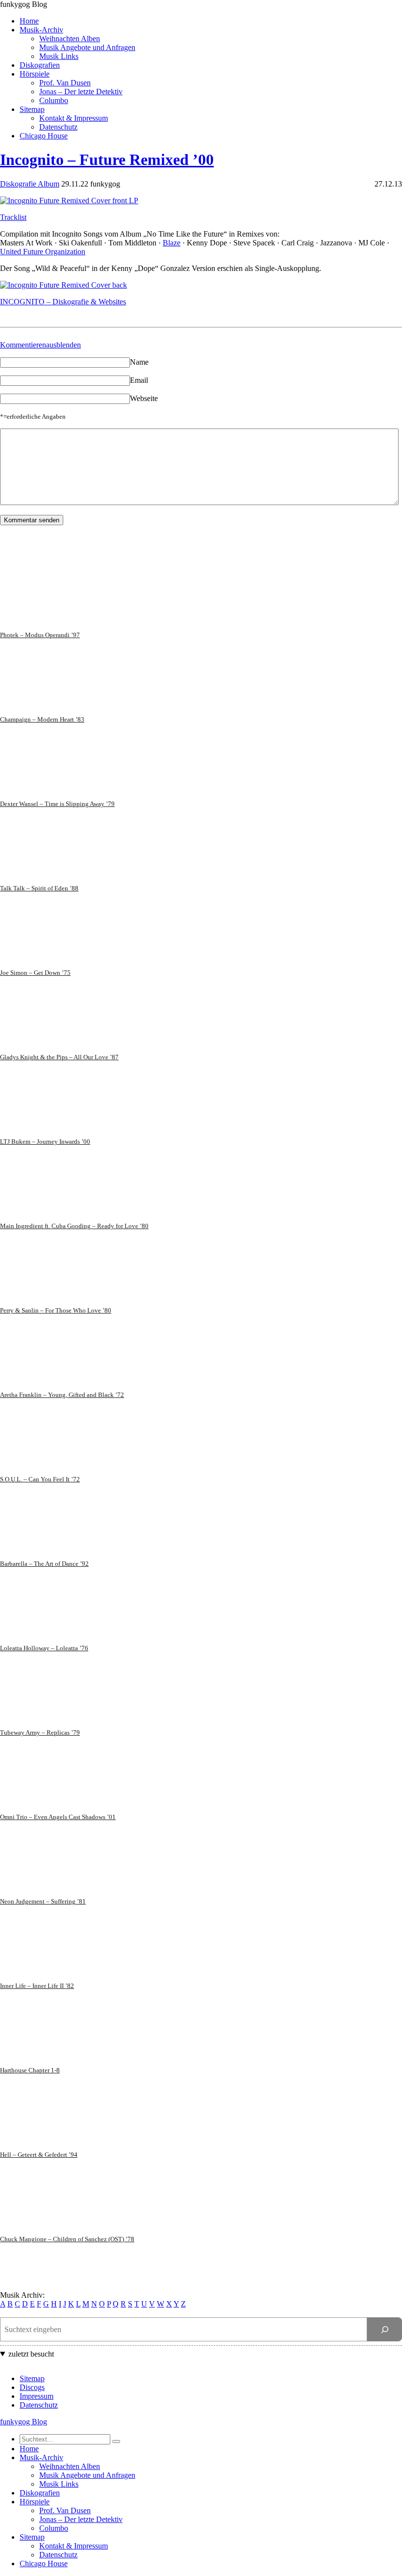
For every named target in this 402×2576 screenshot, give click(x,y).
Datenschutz (58, 127)
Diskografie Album (30, 184)
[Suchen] (385, 2329)
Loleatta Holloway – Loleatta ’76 (44, 1648)
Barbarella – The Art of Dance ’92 (44, 1564)
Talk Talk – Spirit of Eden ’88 (39, 888)
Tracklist (13, 217)
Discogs (32, 2387)
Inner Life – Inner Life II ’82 (37, 1986)
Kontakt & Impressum (74, 118)
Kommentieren (23, 345)
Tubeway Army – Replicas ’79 (40, 1732)
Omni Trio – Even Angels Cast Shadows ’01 (58, 1817)
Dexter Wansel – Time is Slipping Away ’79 (57, 804)
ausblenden (63, 345)
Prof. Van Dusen (65, 83)
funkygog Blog (24, 4)
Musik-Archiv (41, 30)
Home (29, 21)
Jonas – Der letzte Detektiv (81, 92)
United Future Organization (43, 252)
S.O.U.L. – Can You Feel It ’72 (40, 1479)
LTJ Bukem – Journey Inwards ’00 (45, 1141)
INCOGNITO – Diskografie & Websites (63, 302)
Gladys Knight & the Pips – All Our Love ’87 (59, 1057)
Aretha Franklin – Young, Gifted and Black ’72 (62, 1395)
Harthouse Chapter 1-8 (30, 2070)
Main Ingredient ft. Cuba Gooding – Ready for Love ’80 (74, 1226)
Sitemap (32, 109)
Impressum (37, 2396)
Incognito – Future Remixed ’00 (107, 160)
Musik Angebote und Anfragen (87, 47)
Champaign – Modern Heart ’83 (42, 719)
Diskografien (40, 65)
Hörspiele (35, 74)
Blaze (172, 243)
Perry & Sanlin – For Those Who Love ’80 (56, 1310)
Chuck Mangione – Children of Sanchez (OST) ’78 (67, 2239)
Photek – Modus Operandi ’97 (40, 635)
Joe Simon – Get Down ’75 (35, 973)
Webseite (144, 398)
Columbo (54, 100)
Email (139, 380)
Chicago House (44, 136)
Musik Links (59, 56)
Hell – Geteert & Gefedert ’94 (39, 2155)
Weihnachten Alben (70, 39)
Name (139, 362)
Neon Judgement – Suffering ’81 (43, 1901)
